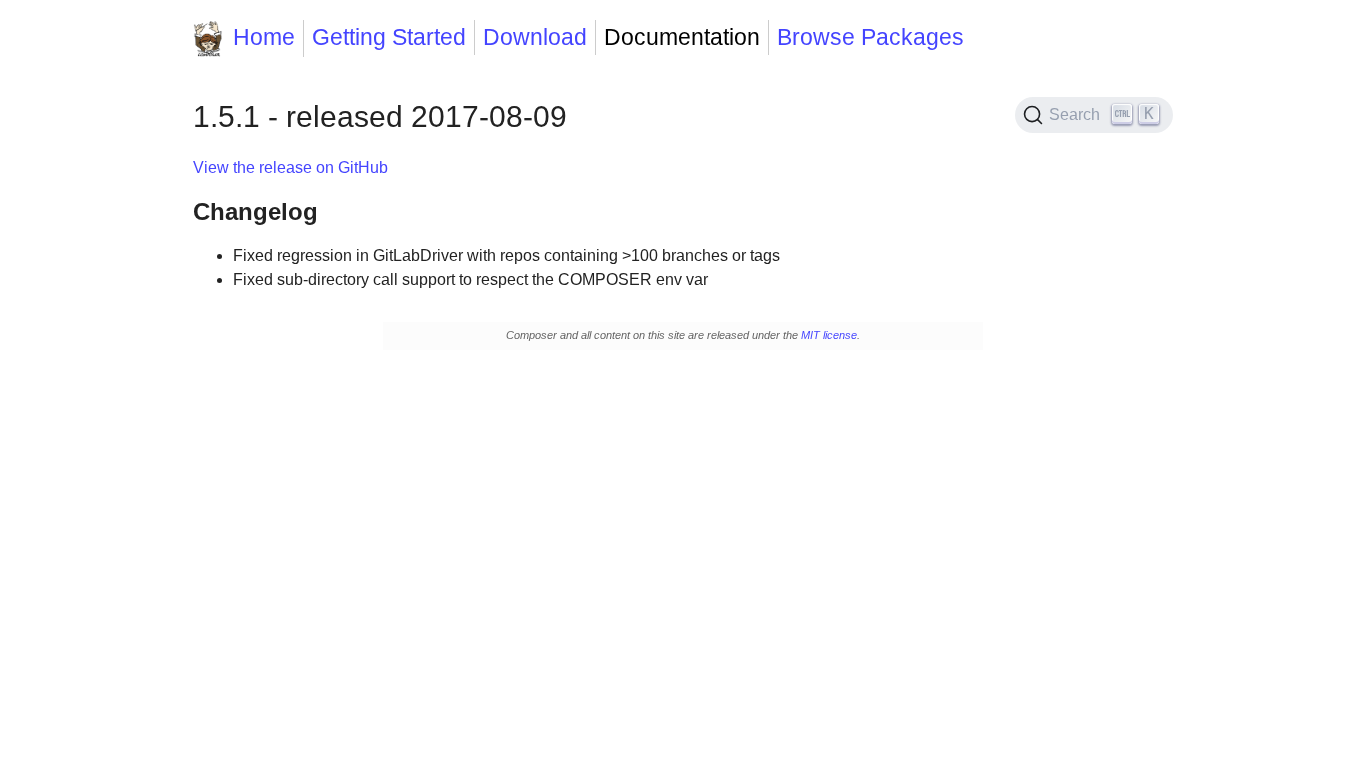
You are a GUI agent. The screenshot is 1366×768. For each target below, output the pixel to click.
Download (535, 37)
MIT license (829, 335)
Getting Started (389, 37)
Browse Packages (870, 37)
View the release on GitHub (290, 167)
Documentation (682, 37)
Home (264, 37)
